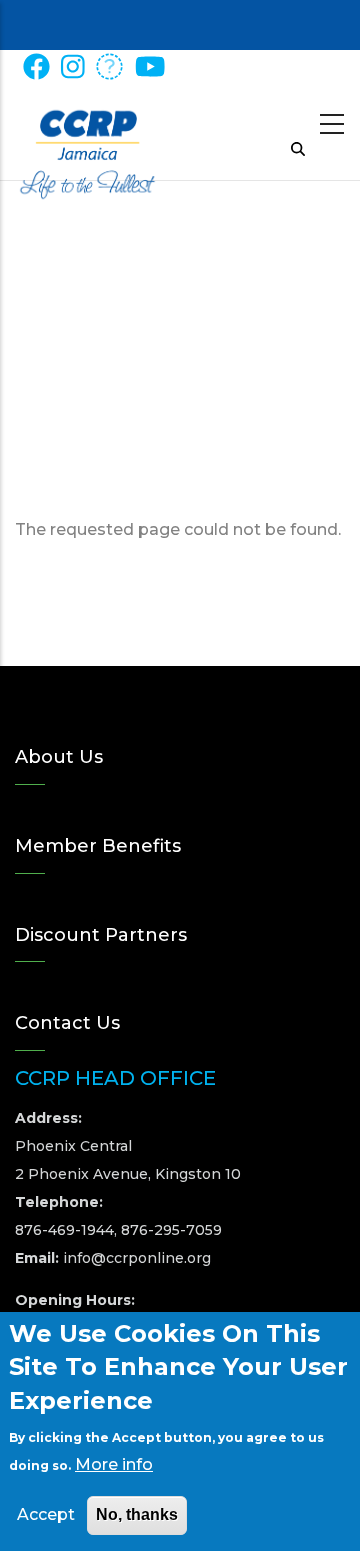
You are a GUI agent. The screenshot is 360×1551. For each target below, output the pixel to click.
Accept (46, 1514)
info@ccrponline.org (137, 1258)
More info (114, 1464)
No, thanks (137, 1514)
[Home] (87, 130)
